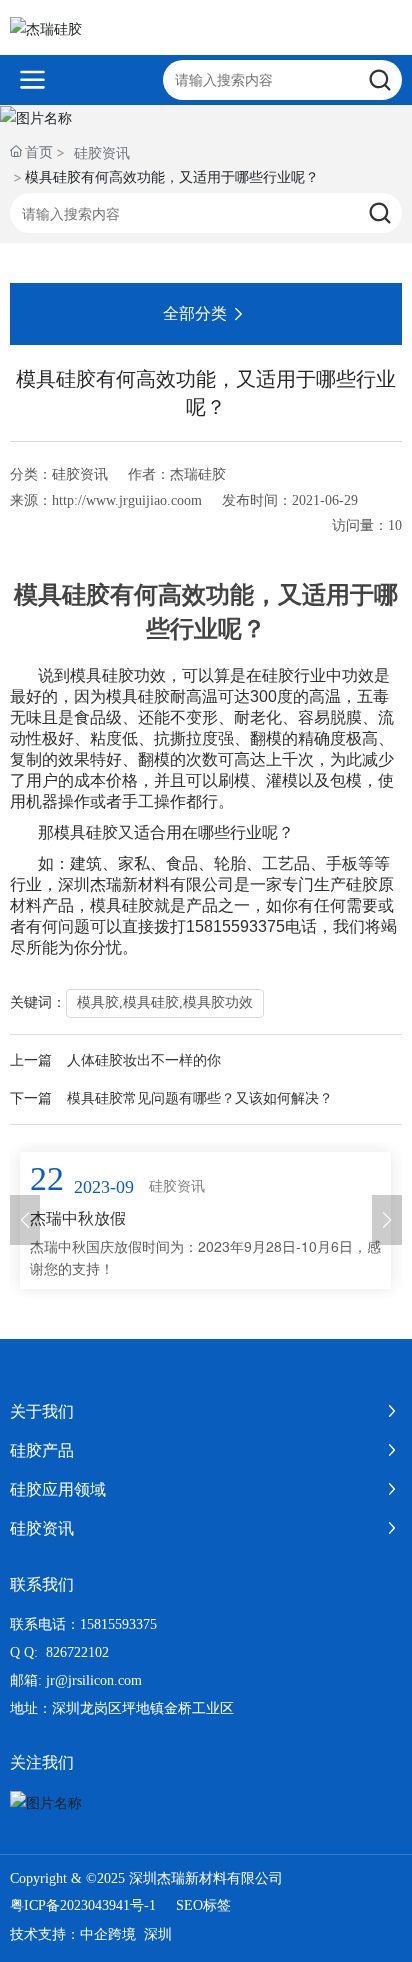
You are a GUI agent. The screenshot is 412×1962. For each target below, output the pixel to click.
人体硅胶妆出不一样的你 (144, 1060)
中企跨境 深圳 (126, 1934)
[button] (25, 1220)
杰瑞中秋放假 (78, 1217)
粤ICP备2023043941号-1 (83, 1905)
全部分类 (195, 313)
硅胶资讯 (102, 152)
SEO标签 (203, 1905)
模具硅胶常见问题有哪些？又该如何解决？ (200, 1098)
